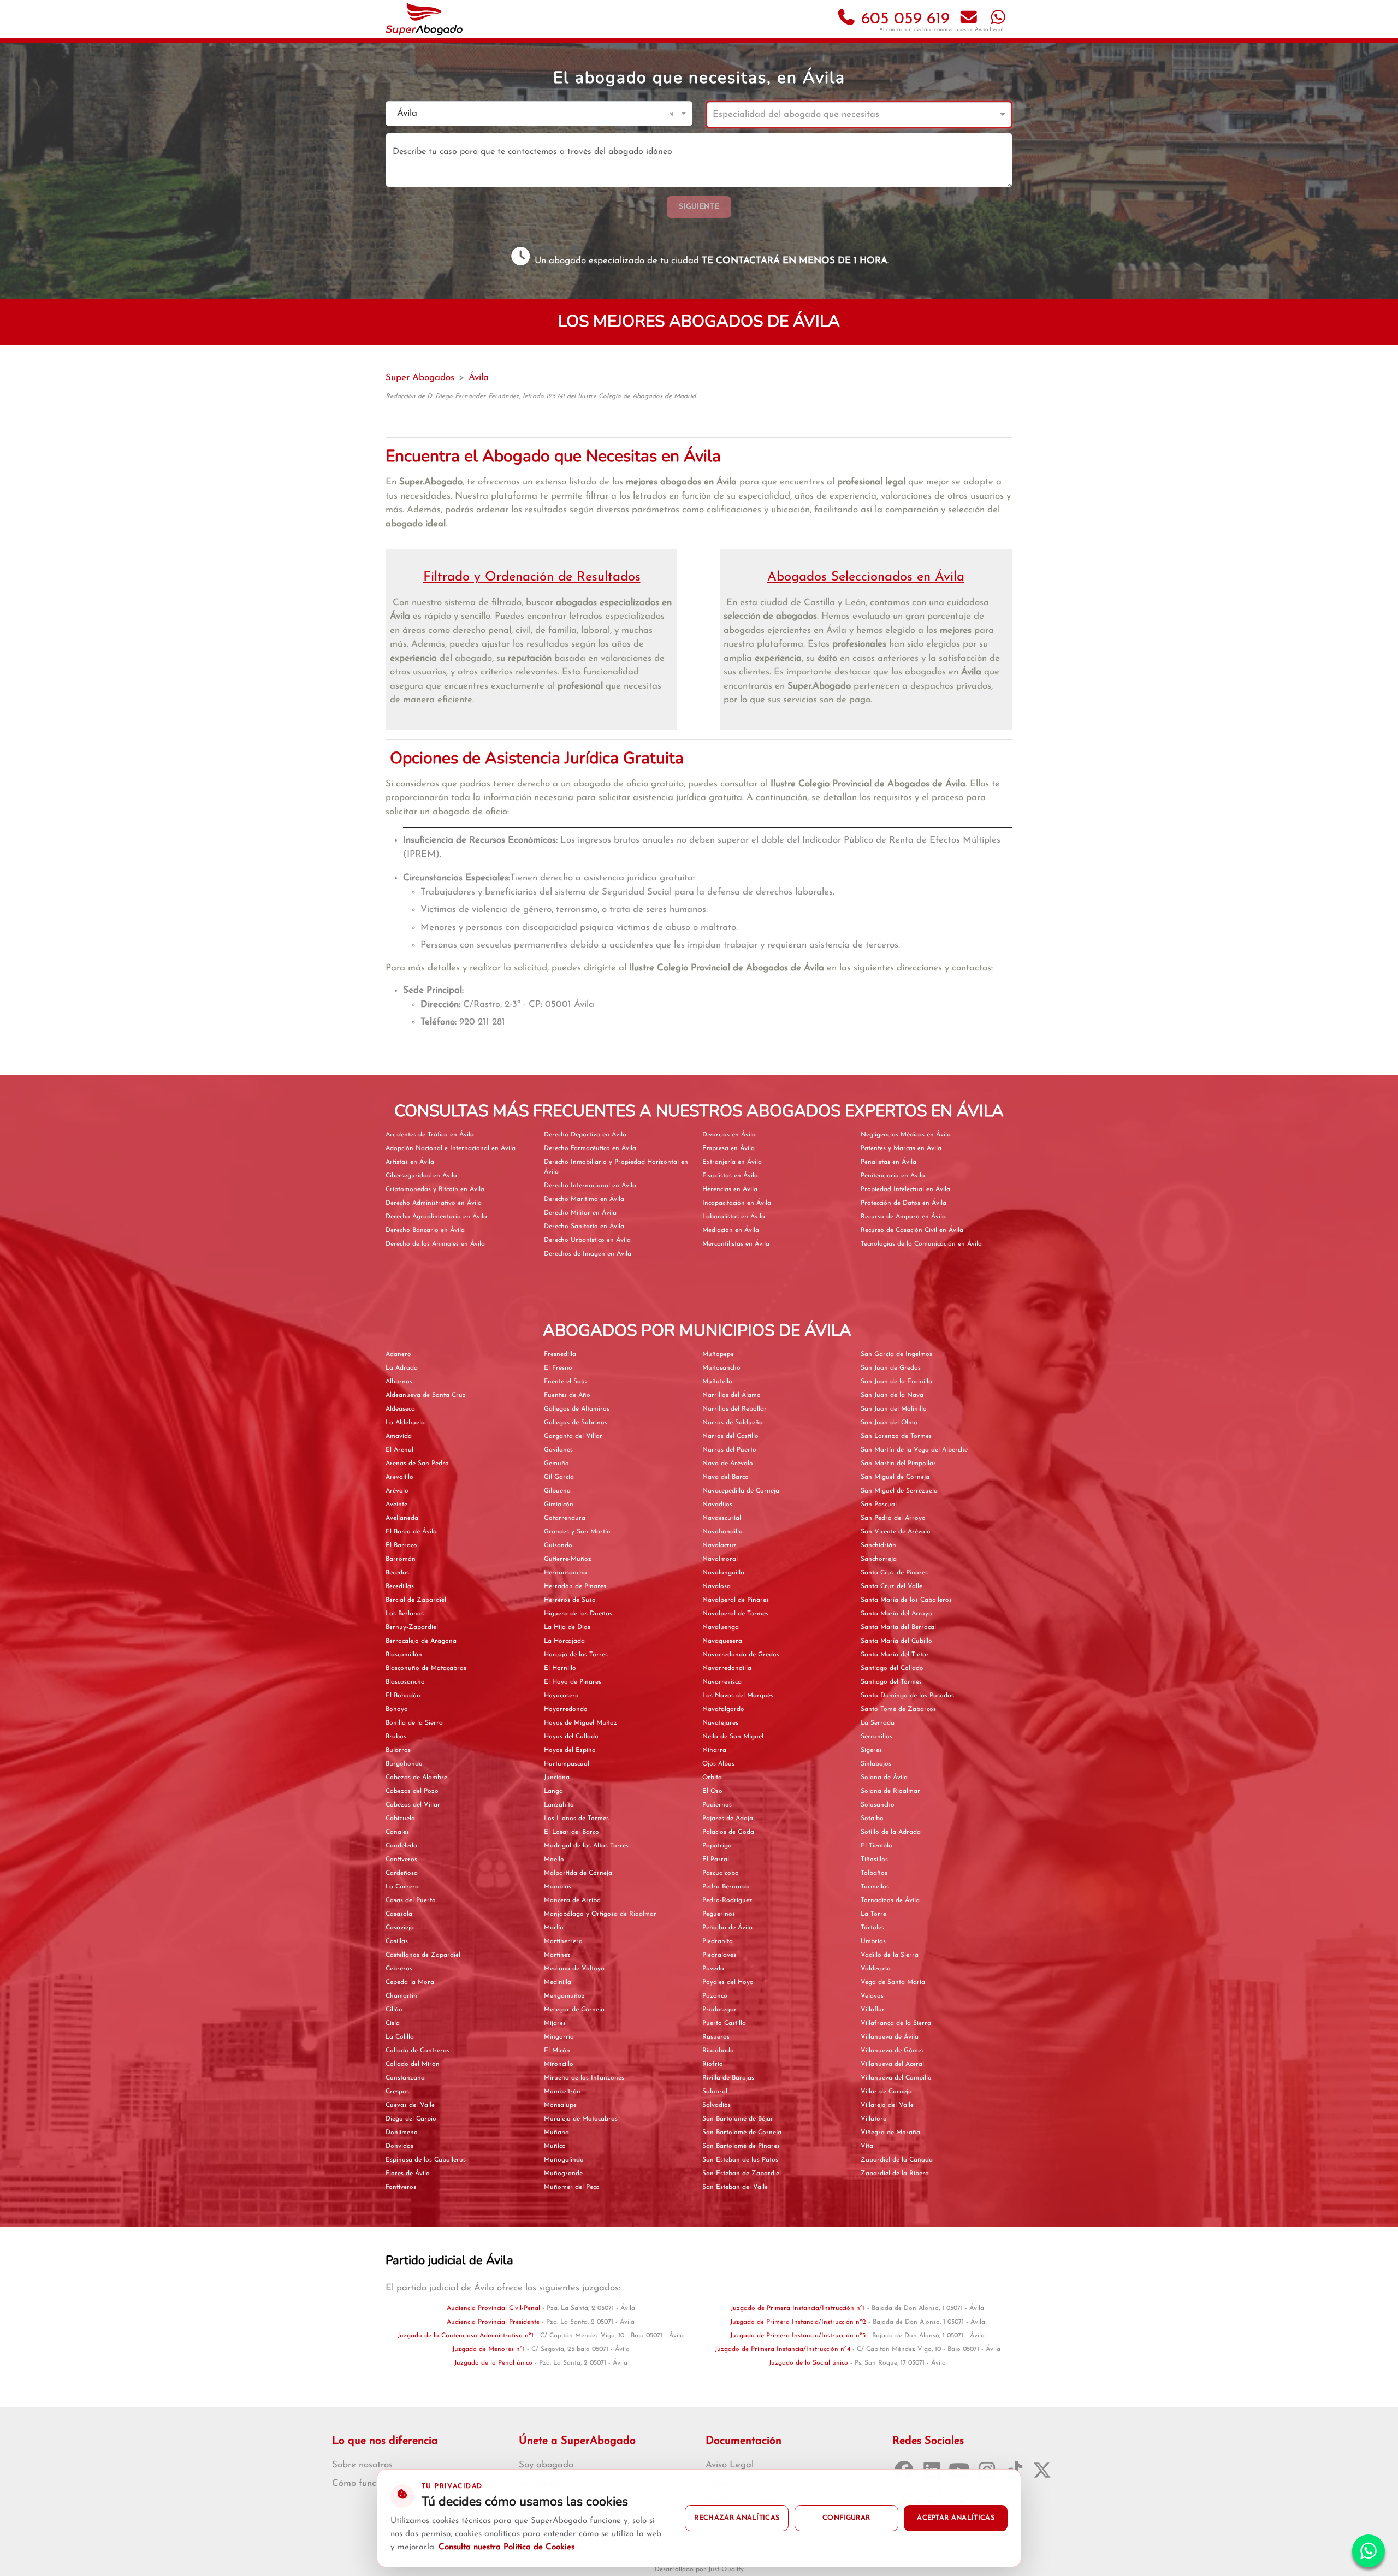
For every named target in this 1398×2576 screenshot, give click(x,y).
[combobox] (528, 114)
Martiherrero (563, 1941)
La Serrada (878, 1723)
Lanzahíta (559, 1805)
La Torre (873, 1914)
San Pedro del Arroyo (893, 1518)
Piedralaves (719, 1955)
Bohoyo (397, 1709)
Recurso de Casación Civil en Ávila (912, 1230)
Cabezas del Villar (413, 1805)
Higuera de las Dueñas (578, 1614)
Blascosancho (405, 1682)
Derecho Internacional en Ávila (590, 1186)
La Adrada (402, 1368)
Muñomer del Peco (572, 2187)
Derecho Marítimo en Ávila (584, 1199)
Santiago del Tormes (891, 1682)
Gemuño (556, 1464)
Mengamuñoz (564, 1996)
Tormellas (875, 1887)
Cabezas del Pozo (412, 1791)
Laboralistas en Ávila (734, 1217)
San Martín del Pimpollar (898, 1464)
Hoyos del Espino (570, 1750)
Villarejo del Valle (887, 2105)
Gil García (559, 1477)
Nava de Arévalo (728, 1464)
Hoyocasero (561, 1696)
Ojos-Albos (718, 1764)
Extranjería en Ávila (732, 1162)
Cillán (394, 2010)
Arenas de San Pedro (417, 1464)
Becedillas (400, 1586)
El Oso (712, 1791)
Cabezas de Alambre (416, 1778)
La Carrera (402, 1887)
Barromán (401, 1559)
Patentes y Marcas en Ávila (901, 1148)
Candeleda (401, 1846)
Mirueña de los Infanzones (584, 2078)
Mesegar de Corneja (574, 2010)
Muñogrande (563, 2174)
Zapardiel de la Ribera (895, 2174)
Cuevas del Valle (410, 2105)
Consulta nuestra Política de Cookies (508, 2547)
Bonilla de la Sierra (414, 1723)
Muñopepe (718, 1354)
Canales (397, 1832)
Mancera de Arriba (572, 1900)
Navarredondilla (727, 1668)
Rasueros (716, 2037)
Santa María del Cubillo (896, 1641)
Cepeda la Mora (410, 1982)
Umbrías (873, 1941)
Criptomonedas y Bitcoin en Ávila (435, 1189)
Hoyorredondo (566, 1709)
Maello (554, 1860)
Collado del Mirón (413, 2064)
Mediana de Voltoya (574, 1969)
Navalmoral (720, 1559)
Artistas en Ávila (410, 1162)
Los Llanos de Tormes (576, 1819)
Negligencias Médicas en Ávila (906, 1135)
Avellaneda (402, 1518)
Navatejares (720, 1723)
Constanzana (405, 2078)
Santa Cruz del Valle (891, 1586)
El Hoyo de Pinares (573, 1682)
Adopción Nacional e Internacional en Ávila (451, 1148)
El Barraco (401, 1545)
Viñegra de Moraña (890, 2133)
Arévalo (397, 1491)
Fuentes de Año (567, 1395)
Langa (553, 1791)
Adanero (398, 1354)
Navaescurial (722, 1518)
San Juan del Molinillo (894, 1409)
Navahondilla (722, 1532)
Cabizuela (400, 1819)
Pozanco (715, 1996)
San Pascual (879, 1505)
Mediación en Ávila (731, 1230)
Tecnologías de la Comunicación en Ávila (921, 1244)
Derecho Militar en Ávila (580, 1213)
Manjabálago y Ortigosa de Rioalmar (600, 1914)
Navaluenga (721, 1627)
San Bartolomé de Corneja (742, 2133)
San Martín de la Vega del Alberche (914, 1450)
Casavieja (400, 1928)
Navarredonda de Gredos (741, 1655)
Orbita (712, 1778)
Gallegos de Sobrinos (576, 1423)
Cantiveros (401, 1860)
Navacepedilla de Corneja (741, 1491)
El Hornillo (560, 1668)
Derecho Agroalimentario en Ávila (436, 1217)
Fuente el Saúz (566, 1382)
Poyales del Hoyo (728, 1982)
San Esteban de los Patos (740, 2160)
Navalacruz (719, 1545)
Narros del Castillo (730, 1436)
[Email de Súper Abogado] (969, 19)
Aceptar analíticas (956, 2518)
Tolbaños (874, 1873)
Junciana (557, 1778)
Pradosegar (719, 2010)
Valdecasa (876, 1969)
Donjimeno (402, 2133)
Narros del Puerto (729, 1450)
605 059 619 (903, 19)
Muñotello (717, 1382)
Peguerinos (719, 1914)
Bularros (398, 1750)
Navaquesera (722, 1641)
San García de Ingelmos (896, 1354)
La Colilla (400, 2037)
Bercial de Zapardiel (416, 1600)
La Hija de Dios (567, 1627)
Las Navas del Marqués (738, 1696)
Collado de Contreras (417, 2051)
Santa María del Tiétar (895, 1655)
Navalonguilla (723, 1573)
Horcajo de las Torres (576, 1655)
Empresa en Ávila (728, 1148)
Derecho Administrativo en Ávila (434, 1203)
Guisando (558, 1545)
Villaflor (873, 2010)
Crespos (397, 2092)
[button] (674, 114)
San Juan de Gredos (891, 1368)
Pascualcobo (721, 1873)
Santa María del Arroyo (896, 1614)
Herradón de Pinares (575, 1586)
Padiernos (717, 1805)
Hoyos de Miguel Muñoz (580, 1723)
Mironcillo (559, 2064)
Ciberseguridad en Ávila (421, 1176)
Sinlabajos (876, 1764)
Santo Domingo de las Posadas (907, 1696)
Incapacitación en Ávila (737, 1203)
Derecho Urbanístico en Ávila (587, 1240)
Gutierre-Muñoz (568, 1559)
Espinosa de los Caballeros (426, 2160)
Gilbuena (557, 1491)
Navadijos (717, 1505)
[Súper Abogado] (424, 19)
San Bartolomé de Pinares (741, 2146)
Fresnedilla (560, 1354)
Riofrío (713, 2064)
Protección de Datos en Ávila (904, 1203)
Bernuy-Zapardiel (412, 1627)
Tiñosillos (874, 1860)
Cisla (393, 2023)
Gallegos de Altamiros (577, 1409)
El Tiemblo (876, 1846)
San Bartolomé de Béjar (738, 2119)
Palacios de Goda (728, 1832)
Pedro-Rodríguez (727, 1900)
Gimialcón (559, 1505)
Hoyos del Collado (571, 1737)
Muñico (555, 2146)
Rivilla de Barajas (728, 2078)
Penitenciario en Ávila (893, 1176)
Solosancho (878, 1805)
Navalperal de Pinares (736, 1600)
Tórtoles (872, 1928)
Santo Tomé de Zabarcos (898, 1709)
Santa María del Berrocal (898, 1627)
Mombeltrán (562, 2092)
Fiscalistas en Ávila (730, 1176)
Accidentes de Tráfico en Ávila (430, 1135)
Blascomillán (404, 1655)
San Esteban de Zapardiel (742, 2174)
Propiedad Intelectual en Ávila (905, 1189)
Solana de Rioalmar (890, 1791)
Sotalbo (872, 1819)
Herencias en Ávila (730, 1189)
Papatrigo (717, 1846)
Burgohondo (404, 1764)
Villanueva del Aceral (892, 2064)
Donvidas (399, 2146)
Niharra (714, 1750)
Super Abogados (420, 378)
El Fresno (558, 1368)
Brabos (396, 1737)
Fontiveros (401, 2187)
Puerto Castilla (724, 2023)
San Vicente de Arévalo (896, 1532)
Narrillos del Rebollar (734, 1409)
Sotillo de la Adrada (891, 1832)
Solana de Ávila (884, 1778)
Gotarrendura (565, 1518)
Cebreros (399, 1969)
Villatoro (874, 2119)
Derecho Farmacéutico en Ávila (590, 1148)
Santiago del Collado (892, 1668)
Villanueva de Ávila (890, 2037)
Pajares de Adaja (728, 1819)
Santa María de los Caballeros (906, 1600)
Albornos (399, 1382)
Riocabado (718, 2051)
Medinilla (558, 1982)
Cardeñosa (402, 1873)
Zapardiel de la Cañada (897, 2160)
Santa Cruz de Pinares (894, 1573)
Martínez (557, 1955)
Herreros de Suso (570, 1600)
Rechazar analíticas (737, 2518)
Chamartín (401, 1996)
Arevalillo (399, 1477)
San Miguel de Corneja (895, 1477)
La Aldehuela (405, 1423)
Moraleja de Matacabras (581, 2119)
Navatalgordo (723, 1709)
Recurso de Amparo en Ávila (903, 1217)
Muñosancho (721, 1368)
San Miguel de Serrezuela (899, 1491)
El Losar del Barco (571, 1832)
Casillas (397, 1941)
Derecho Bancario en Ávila (425, 1230)
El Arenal (399, 1450)
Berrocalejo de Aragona (421, 1641)
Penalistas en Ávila (888, 1162)
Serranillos (876, 1737)
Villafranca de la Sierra (896, 2023)
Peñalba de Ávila (727, 1928)
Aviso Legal (989, 30)
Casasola (399, 1914)
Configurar (846, 2518)
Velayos (872, 1996)
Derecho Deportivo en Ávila (585, 1135)
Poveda (713, 1969)
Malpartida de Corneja (578, 1873)
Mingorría (559, 2037)
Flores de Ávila (408, 2174)
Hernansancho (565, 1573)
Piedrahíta (718, 1941)
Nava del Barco (725, 1477)
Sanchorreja (879, 1559)
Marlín (554, 1928)
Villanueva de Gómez (893, 2051)
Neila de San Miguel (733, 1737)
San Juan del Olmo (889, 1423)
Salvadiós (716, 2105)
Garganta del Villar (573, 1436)
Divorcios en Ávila (729, 1135)
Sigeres (871, 1750)
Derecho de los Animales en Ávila (435, 1244)
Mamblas (558, 1887)
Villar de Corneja (886, 2092)
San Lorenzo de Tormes (896, 1436)
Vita (867, 2146)
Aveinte (396, 1505)
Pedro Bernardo (726, 1887)
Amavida (399, 1436)
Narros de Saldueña (733, 1423)
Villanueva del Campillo (896, 2078)
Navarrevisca (722, 1682)
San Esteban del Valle (735, 2187)
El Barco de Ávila (411, 1532)
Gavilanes (558, 1450)
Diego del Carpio (411, 2119)
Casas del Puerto (411, 1900)
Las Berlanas (405, 1614)
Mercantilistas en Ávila (736, 1244)
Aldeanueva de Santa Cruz (426, 1395)
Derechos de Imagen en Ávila (588, 1254)
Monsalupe (560, 2105)
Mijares (555, 2023)
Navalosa (716, 1586)
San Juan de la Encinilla (896, 1382)
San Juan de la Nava (892, 1395)
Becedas (397, 1573)
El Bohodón (403, 1696)
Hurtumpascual (567, 1764)
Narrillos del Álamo (731, 1395)
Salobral (715, 2092)
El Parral (716, 1860)
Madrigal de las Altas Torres (586, 1846)
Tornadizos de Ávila (890, 1900)
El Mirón (557, 2051)
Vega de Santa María (893, 1982)
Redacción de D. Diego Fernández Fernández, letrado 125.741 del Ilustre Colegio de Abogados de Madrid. (541, 396)
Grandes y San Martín (577, 1532)
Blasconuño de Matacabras (426, 1668)
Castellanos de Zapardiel (423, 1955)
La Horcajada (564, 1641)
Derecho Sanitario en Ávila (584, 1227)
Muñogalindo (564, 2160)
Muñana (556, 2133)
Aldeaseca (400, 1409)
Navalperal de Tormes (735, 1614)
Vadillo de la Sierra (890, 1955)
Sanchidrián (878, 1545)
